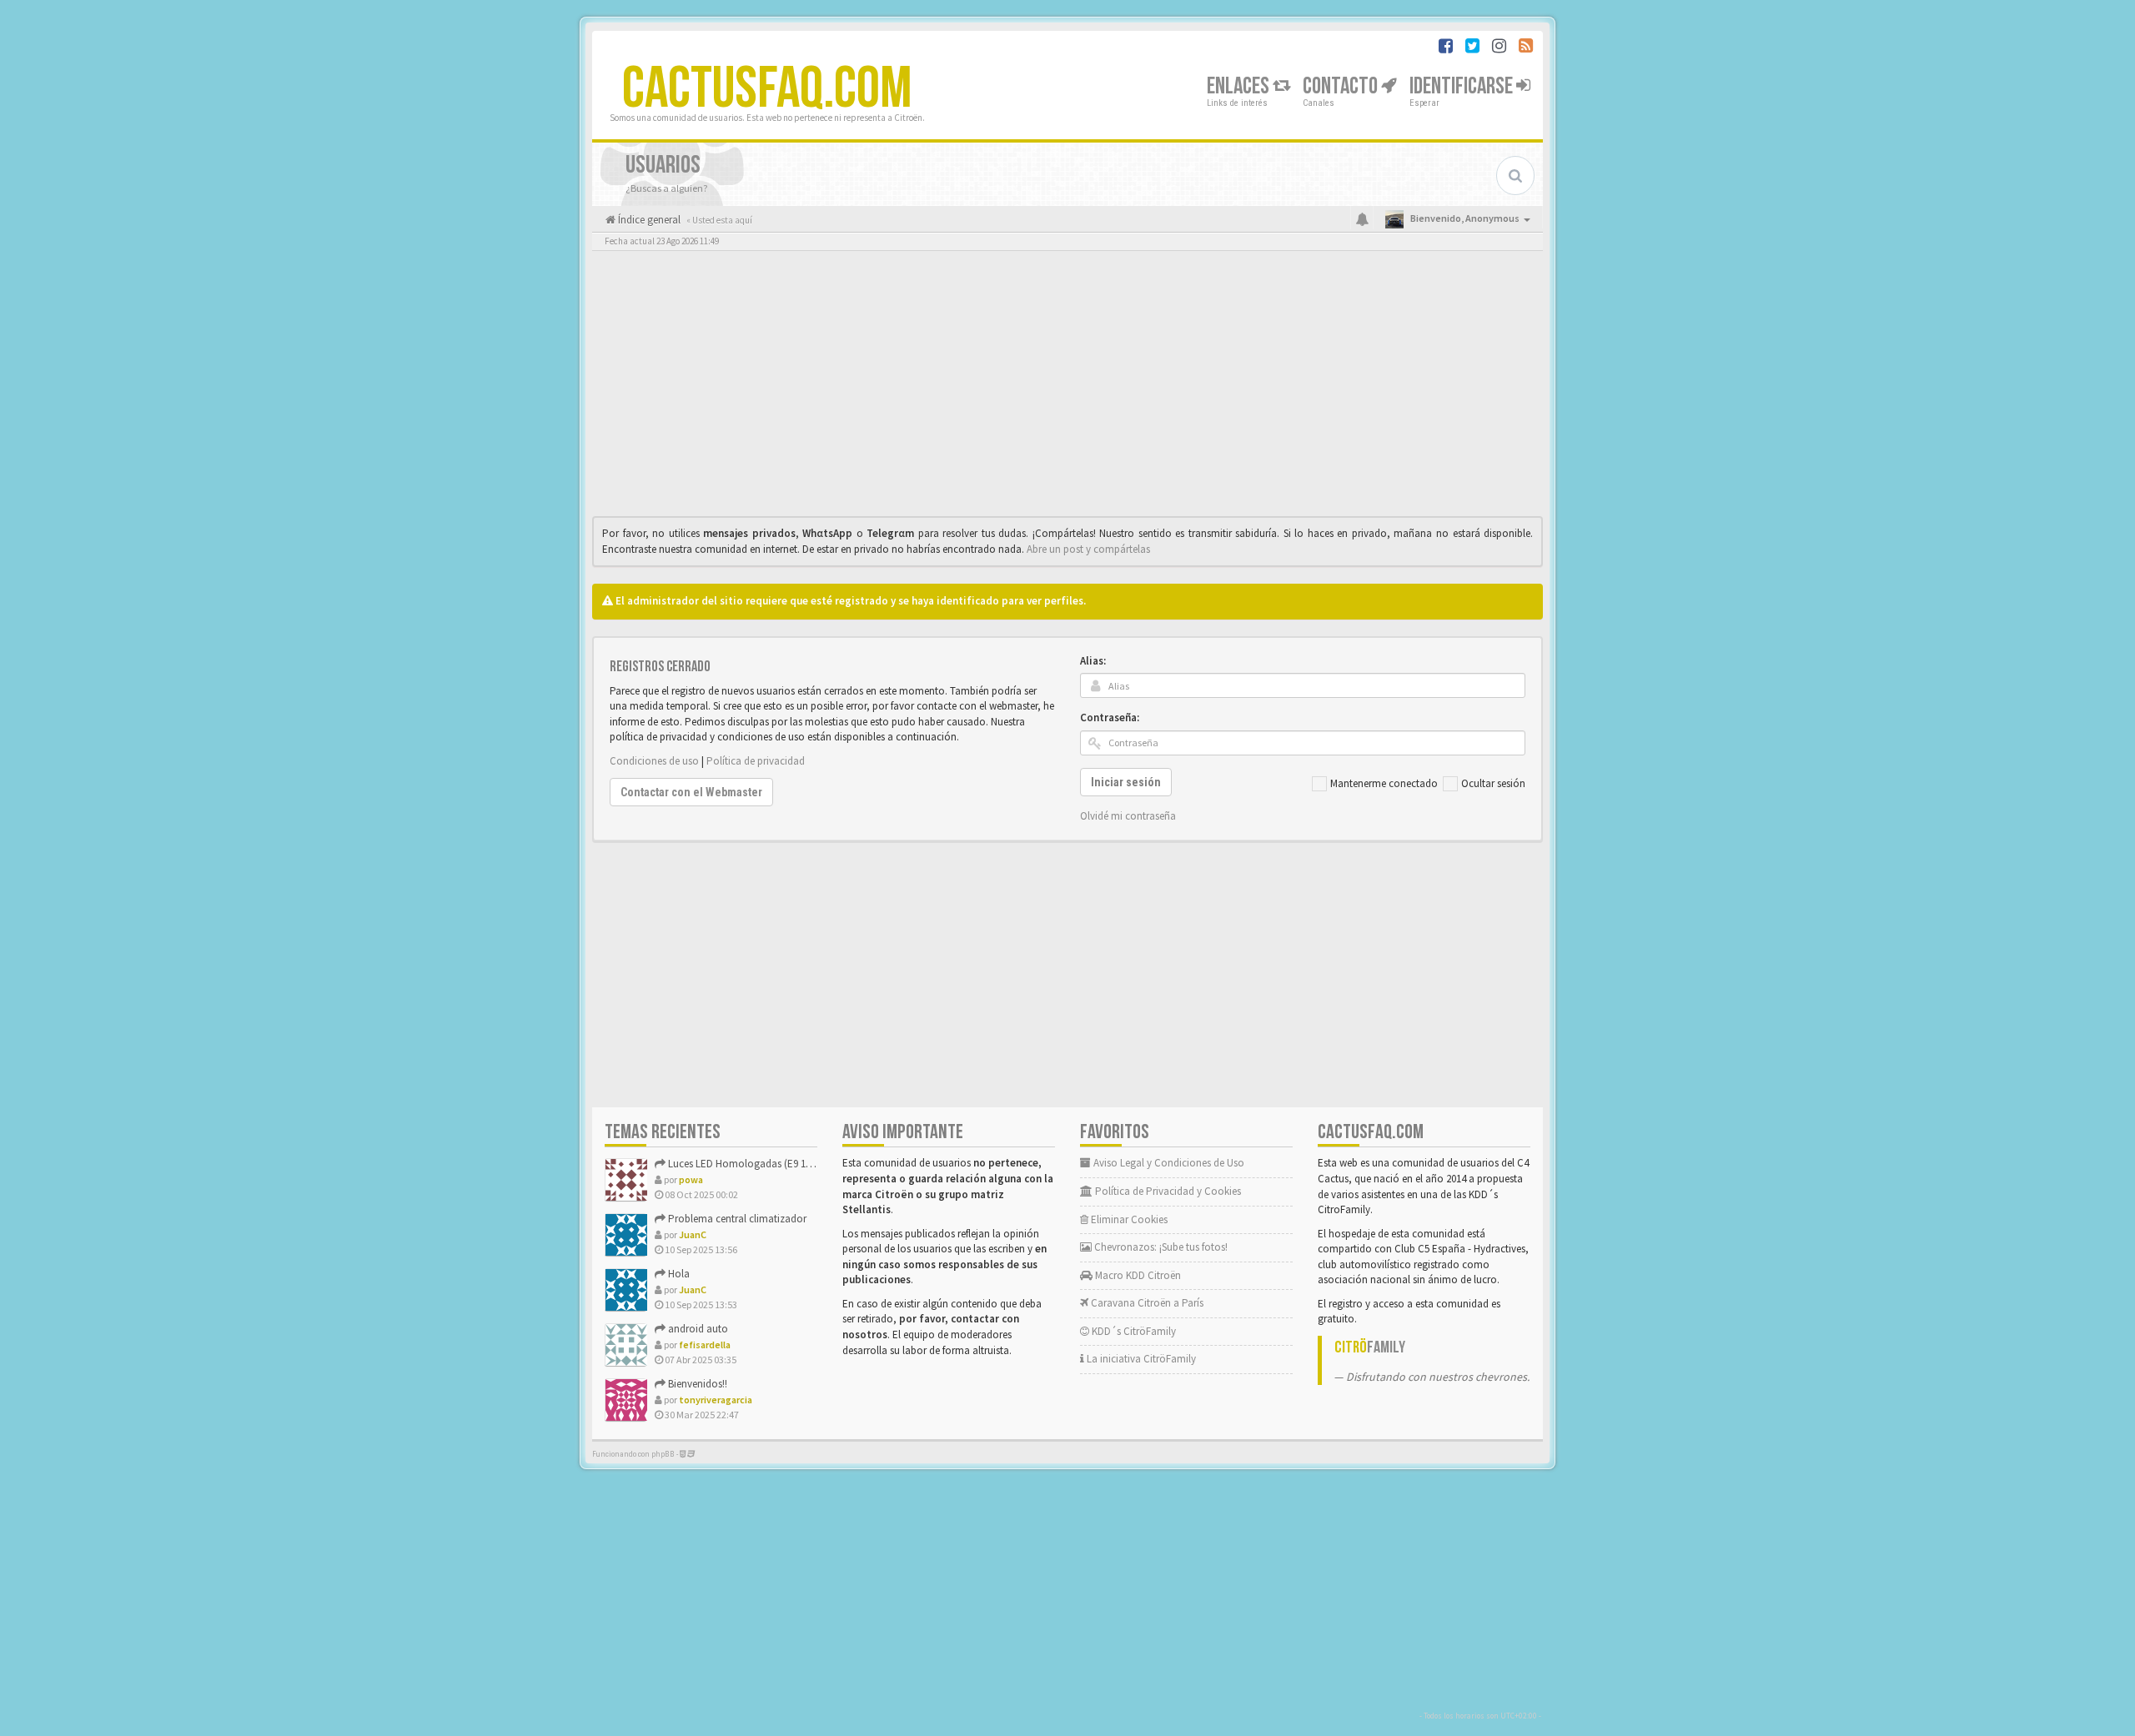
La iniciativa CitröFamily (1140, 1359)
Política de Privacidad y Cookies (1167, 1191)
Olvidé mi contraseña (1128, 816)
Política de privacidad (756, 761)
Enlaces (1240, 86)
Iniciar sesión (1126, 782)
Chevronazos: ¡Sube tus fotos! (1160, 1247)
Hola (678, 1274)
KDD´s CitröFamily (1133, 1331)
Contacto (1342, 86)
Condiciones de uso (654, 761)
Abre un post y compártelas (1088, 549)
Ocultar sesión (1493, 783)
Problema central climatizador (736, 1219)
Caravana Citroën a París (1146, 1303)
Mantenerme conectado (1384, 783)
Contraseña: (1110, 717)
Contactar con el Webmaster (691, 792)
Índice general (648, 220)
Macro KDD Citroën (1137, 1275)
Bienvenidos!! (696, 1384)
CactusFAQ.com (767, 89)
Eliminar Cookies (1128, 1219)
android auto (697, 1329)
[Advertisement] (1067, 388)
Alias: (1093, 661)
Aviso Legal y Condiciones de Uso (1168, 1163)
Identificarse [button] (1463, 86)
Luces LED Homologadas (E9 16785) (747, 1164)
